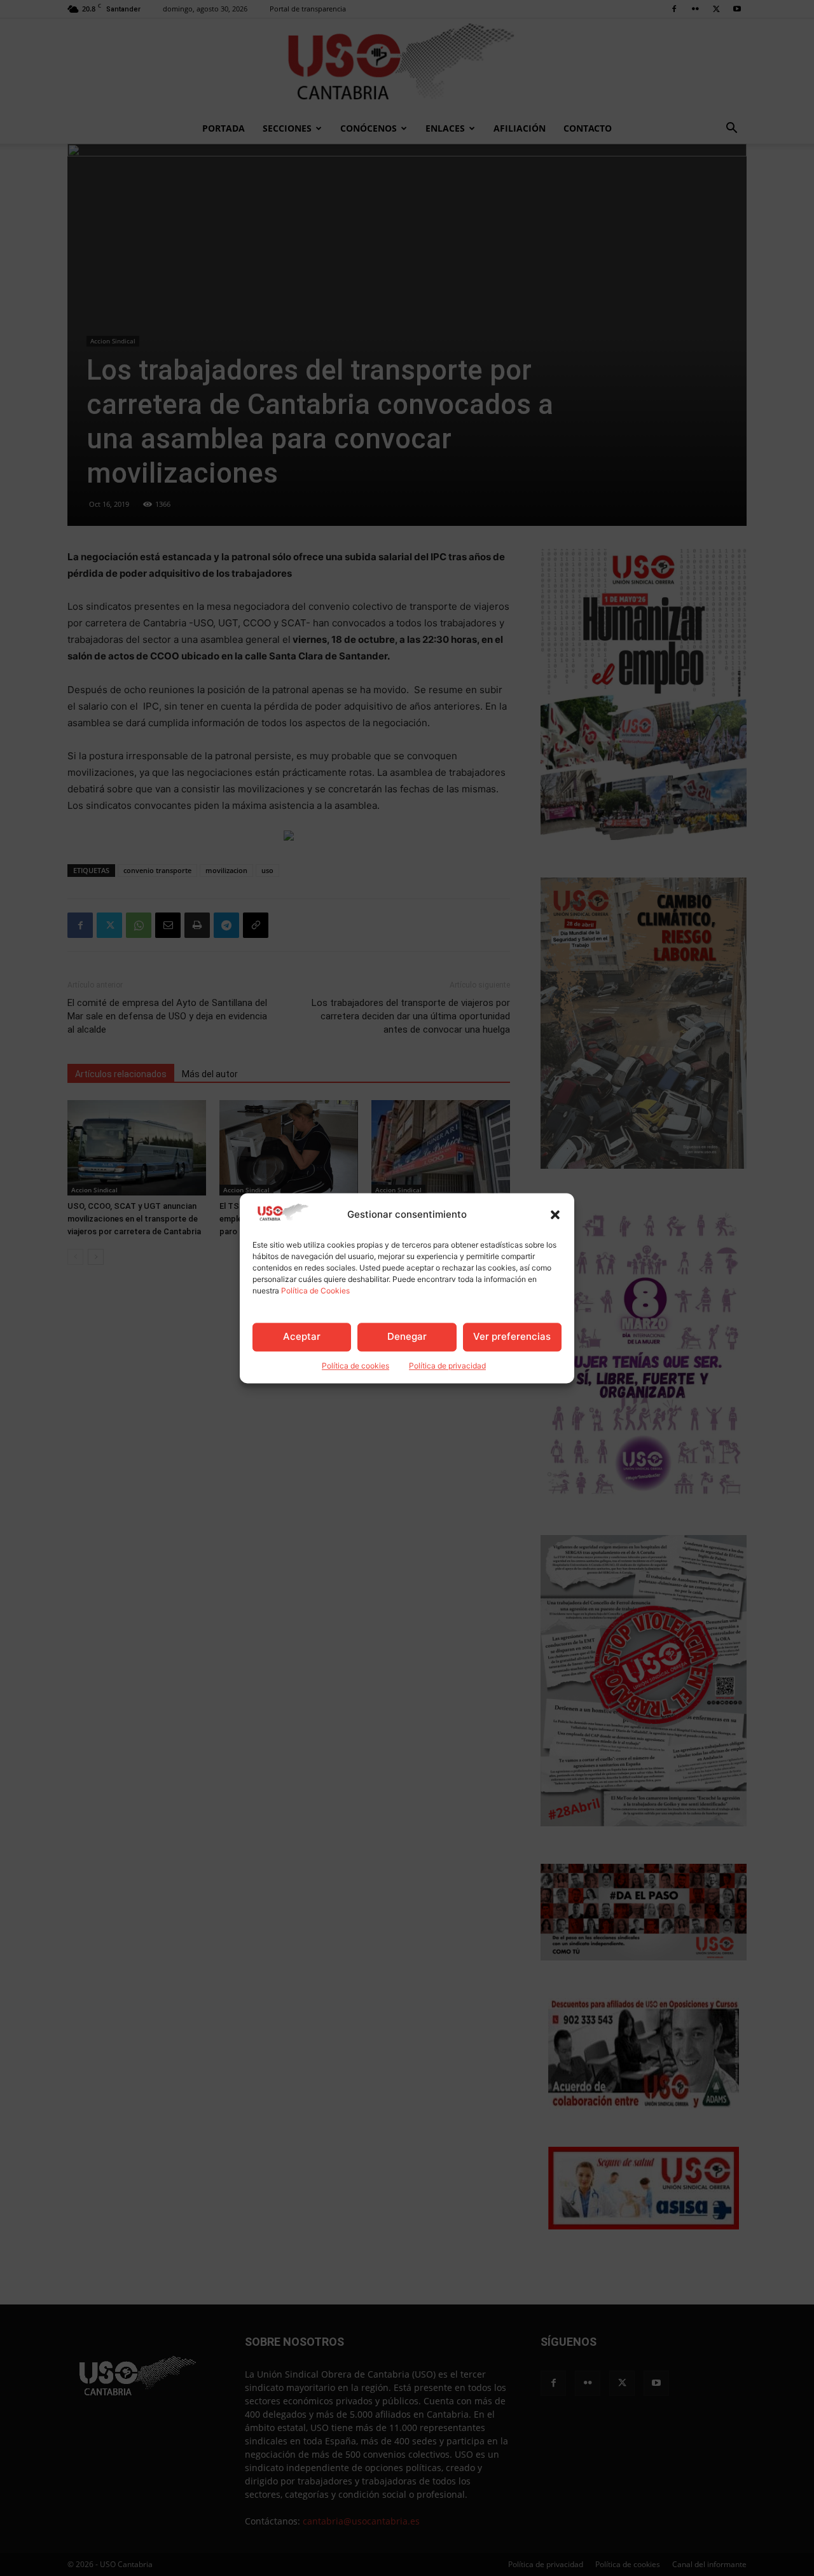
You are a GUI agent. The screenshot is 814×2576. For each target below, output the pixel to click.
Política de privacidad (447, 1366)
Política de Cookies (315, 1291)
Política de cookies (355, 1366)
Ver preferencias (512, 1337)
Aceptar (302, 1337)
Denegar (407, 1337)
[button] (555, 1215)
